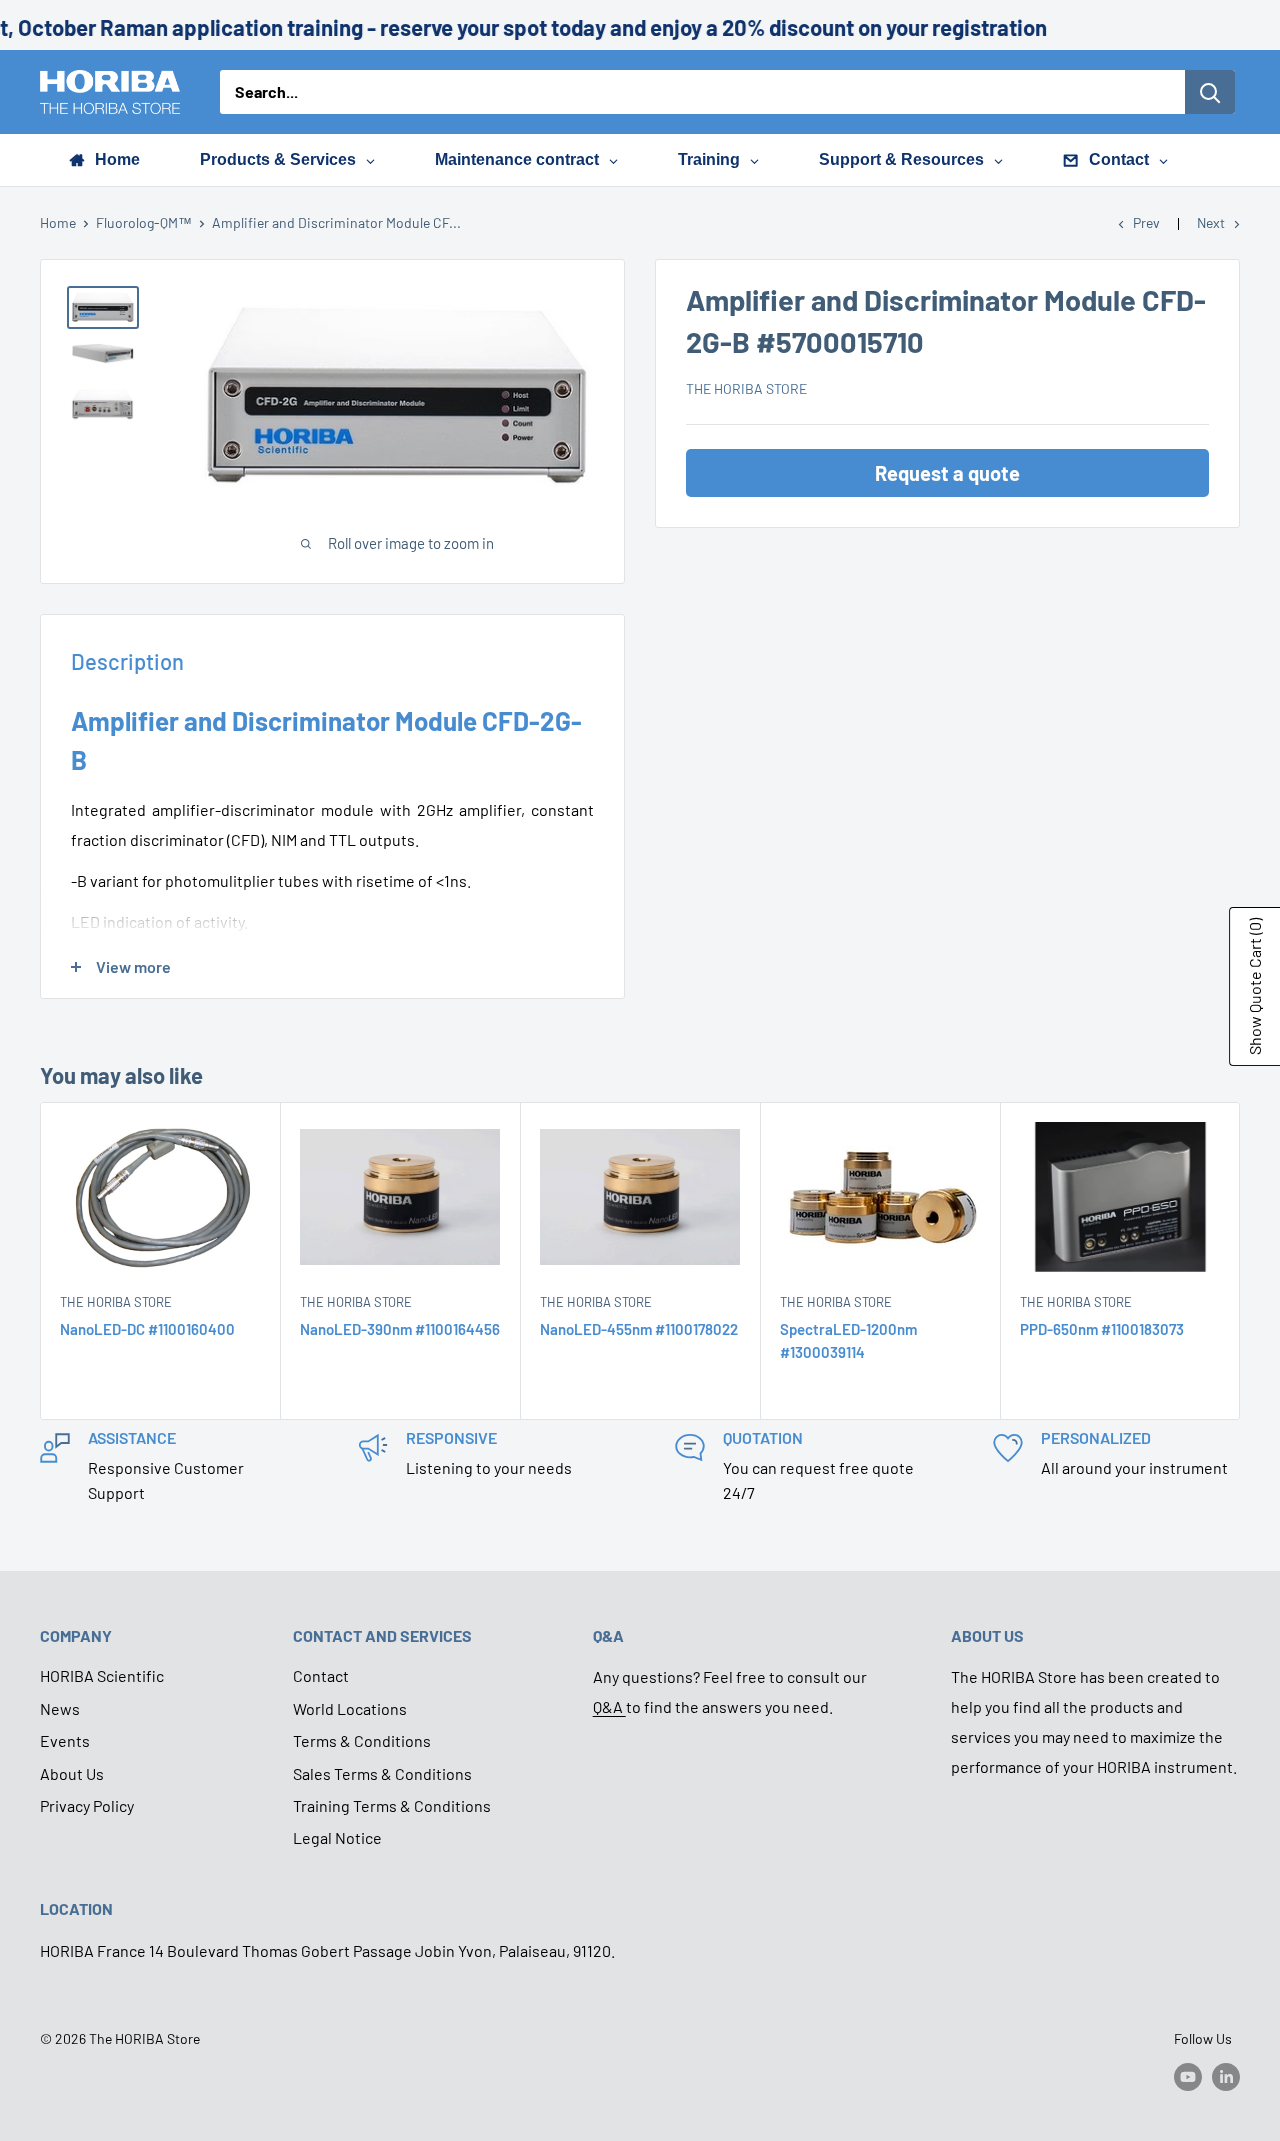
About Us (72, 1773)
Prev (1146, 222)
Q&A (609, 1706)
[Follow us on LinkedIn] (1226, 2077)
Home (58, 222)
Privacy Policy (87, 1805)
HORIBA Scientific (102, 1675)
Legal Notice (337, 1837)
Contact (321, 1675)
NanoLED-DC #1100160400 (147, 1329)
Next (1211, 222)
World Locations (350, 1708)
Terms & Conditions (362, 1740)
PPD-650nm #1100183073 (1102, 1329)
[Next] (1240, 1260)
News (60, 1708)
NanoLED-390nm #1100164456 (400, 1329)
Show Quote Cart (1254, 986)
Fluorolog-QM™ (144, 222)
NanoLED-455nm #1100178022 (639, 1329)
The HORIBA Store (746, 388)
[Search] (1210, 92)
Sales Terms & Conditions (382, 1773)
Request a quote (947, 473)
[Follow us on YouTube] (1188, 2077)
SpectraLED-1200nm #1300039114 (848, 1340)
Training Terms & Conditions (392, 1805)
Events (65, 1740)
